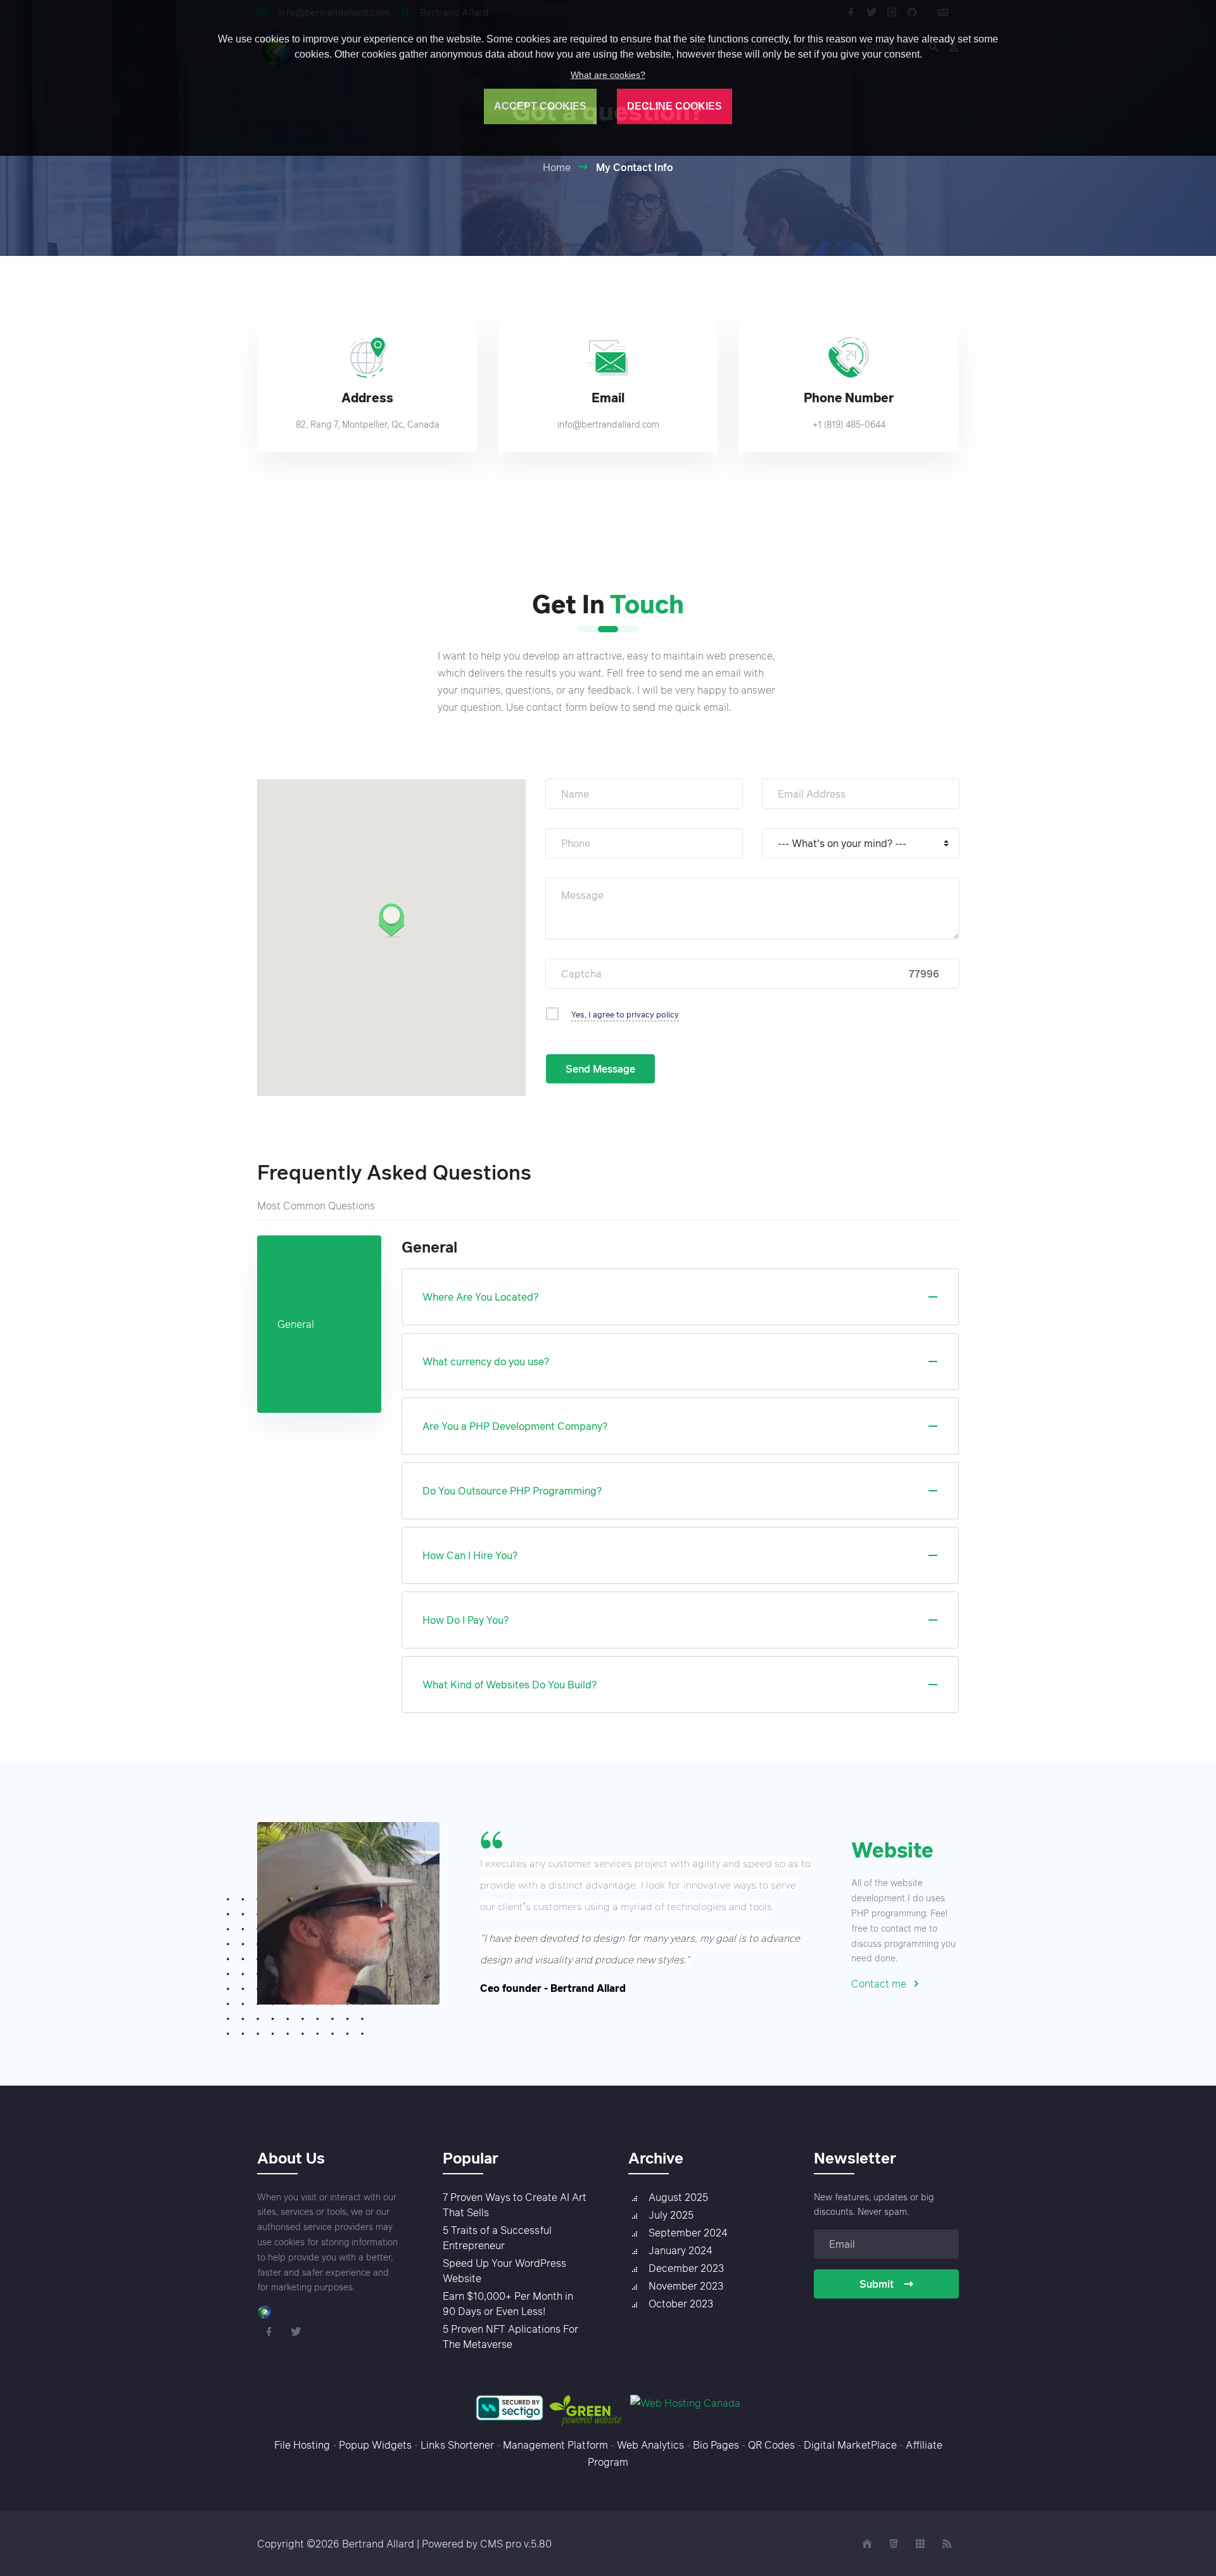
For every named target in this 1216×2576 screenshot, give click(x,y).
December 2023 (686, 2268)
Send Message (600, 1069)
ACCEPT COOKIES (540, 106)
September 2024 (688, 2233)
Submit (877, 2284)
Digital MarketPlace (850, 2445)
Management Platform (555, 2445)
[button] (391, 920)
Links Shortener (457, 2445)
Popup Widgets (375, 2445)
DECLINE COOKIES (674, 106)
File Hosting (302, 2445)
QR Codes (771, 2445)
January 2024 (680, 2250)
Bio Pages (716, 2445)
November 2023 (686, 2286)
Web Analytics (650, 2445)
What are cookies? (608, 75)
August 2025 (678, 2197)
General (296, 1324)
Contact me (879, 1984)
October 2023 (681, 2304)
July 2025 (671, 2215)
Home (557, 167)
